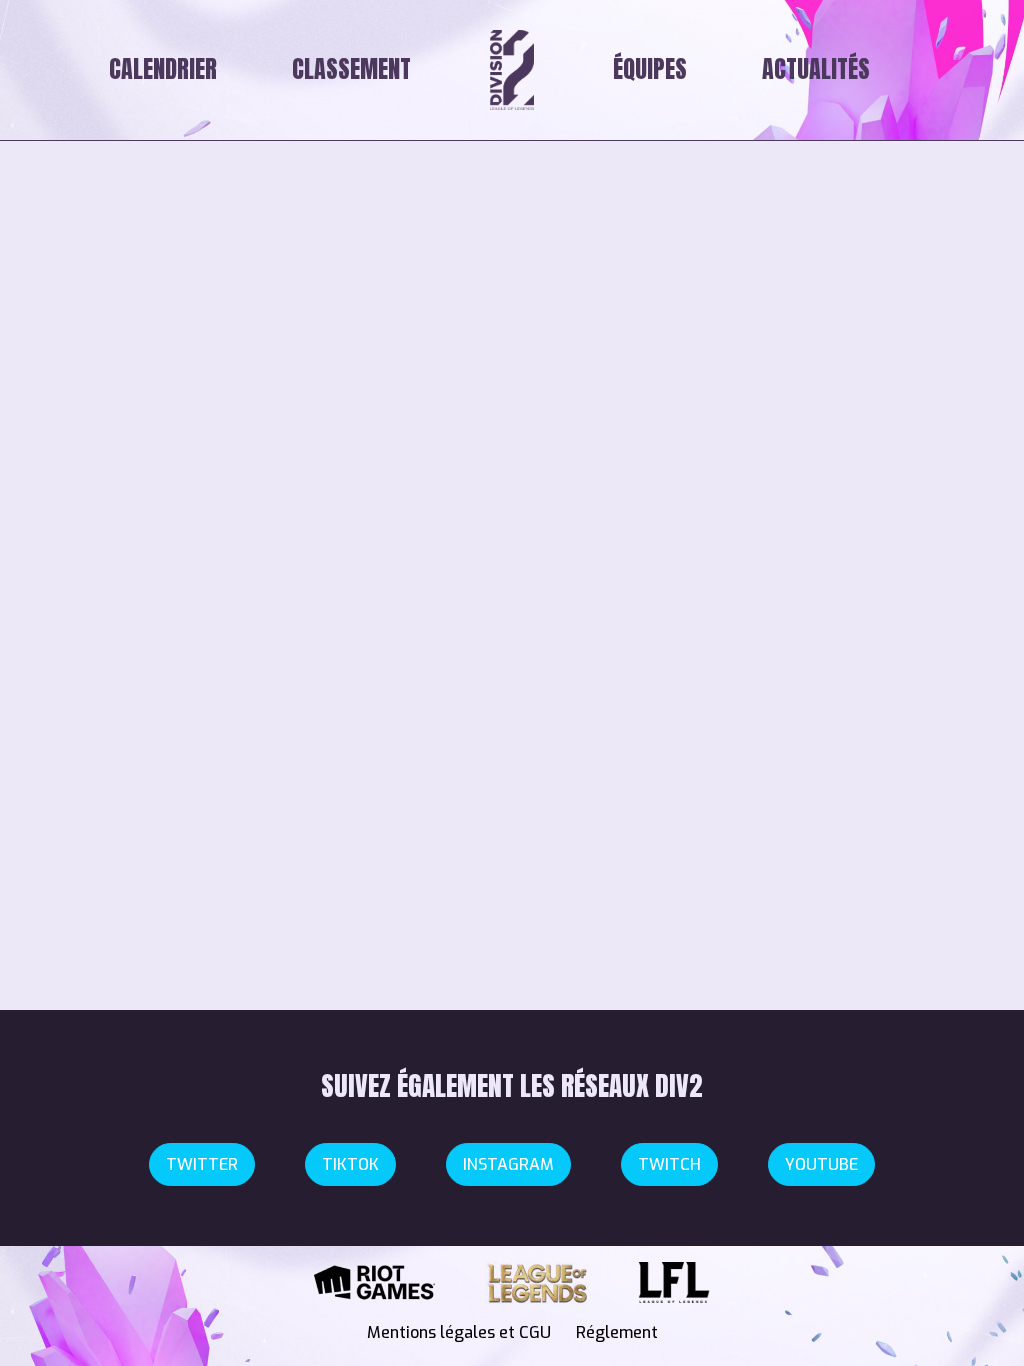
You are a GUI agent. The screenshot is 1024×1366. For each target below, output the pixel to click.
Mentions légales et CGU (459, 1332)
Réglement (617, 1332)
